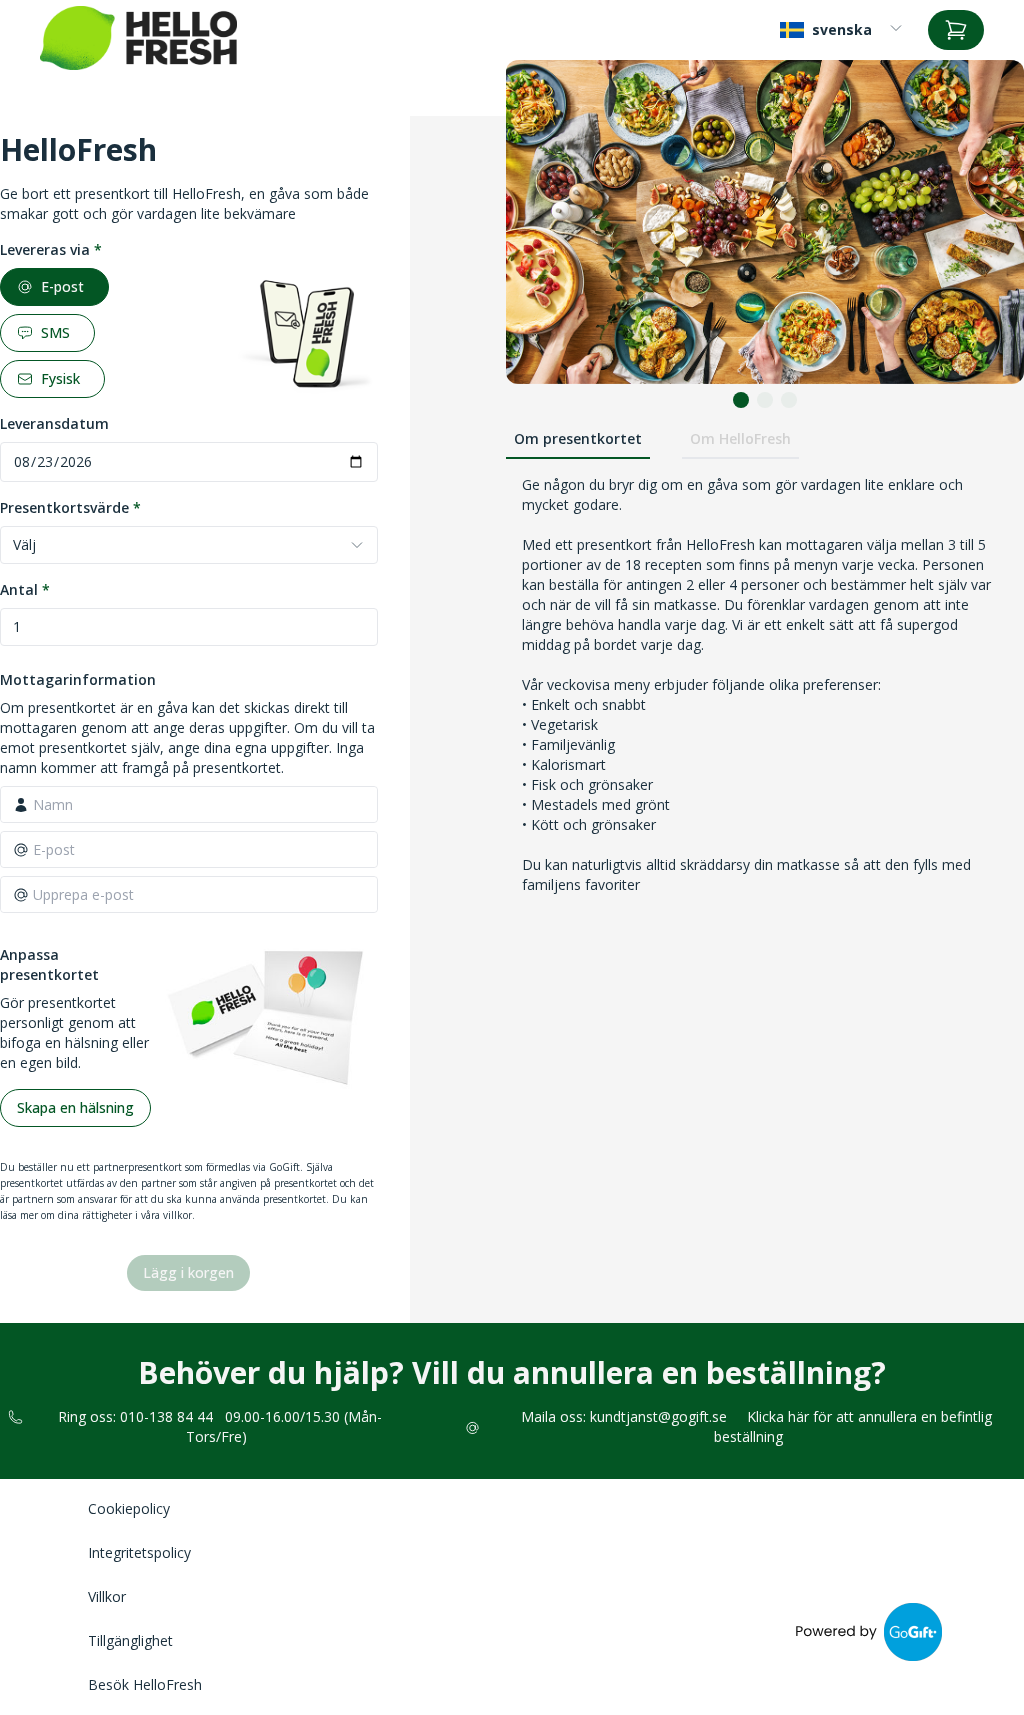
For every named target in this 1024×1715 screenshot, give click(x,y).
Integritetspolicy (139, 1552)
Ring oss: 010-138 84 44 (135, 1416)
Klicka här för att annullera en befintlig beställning (853, 1426)
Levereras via (51, 249)
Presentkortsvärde (70, 507)
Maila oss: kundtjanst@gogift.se (624, 1416)
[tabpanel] (765, 815)
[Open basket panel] (956, 30)
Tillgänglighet (130, 1640)
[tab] (578, 440)
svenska (842, 29)
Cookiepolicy (129, 1508)
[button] (741, 400)
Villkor (107, 1596)
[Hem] (138, 38)
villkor (177, 1215)
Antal (25, 589)
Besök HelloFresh (145, 1684)
